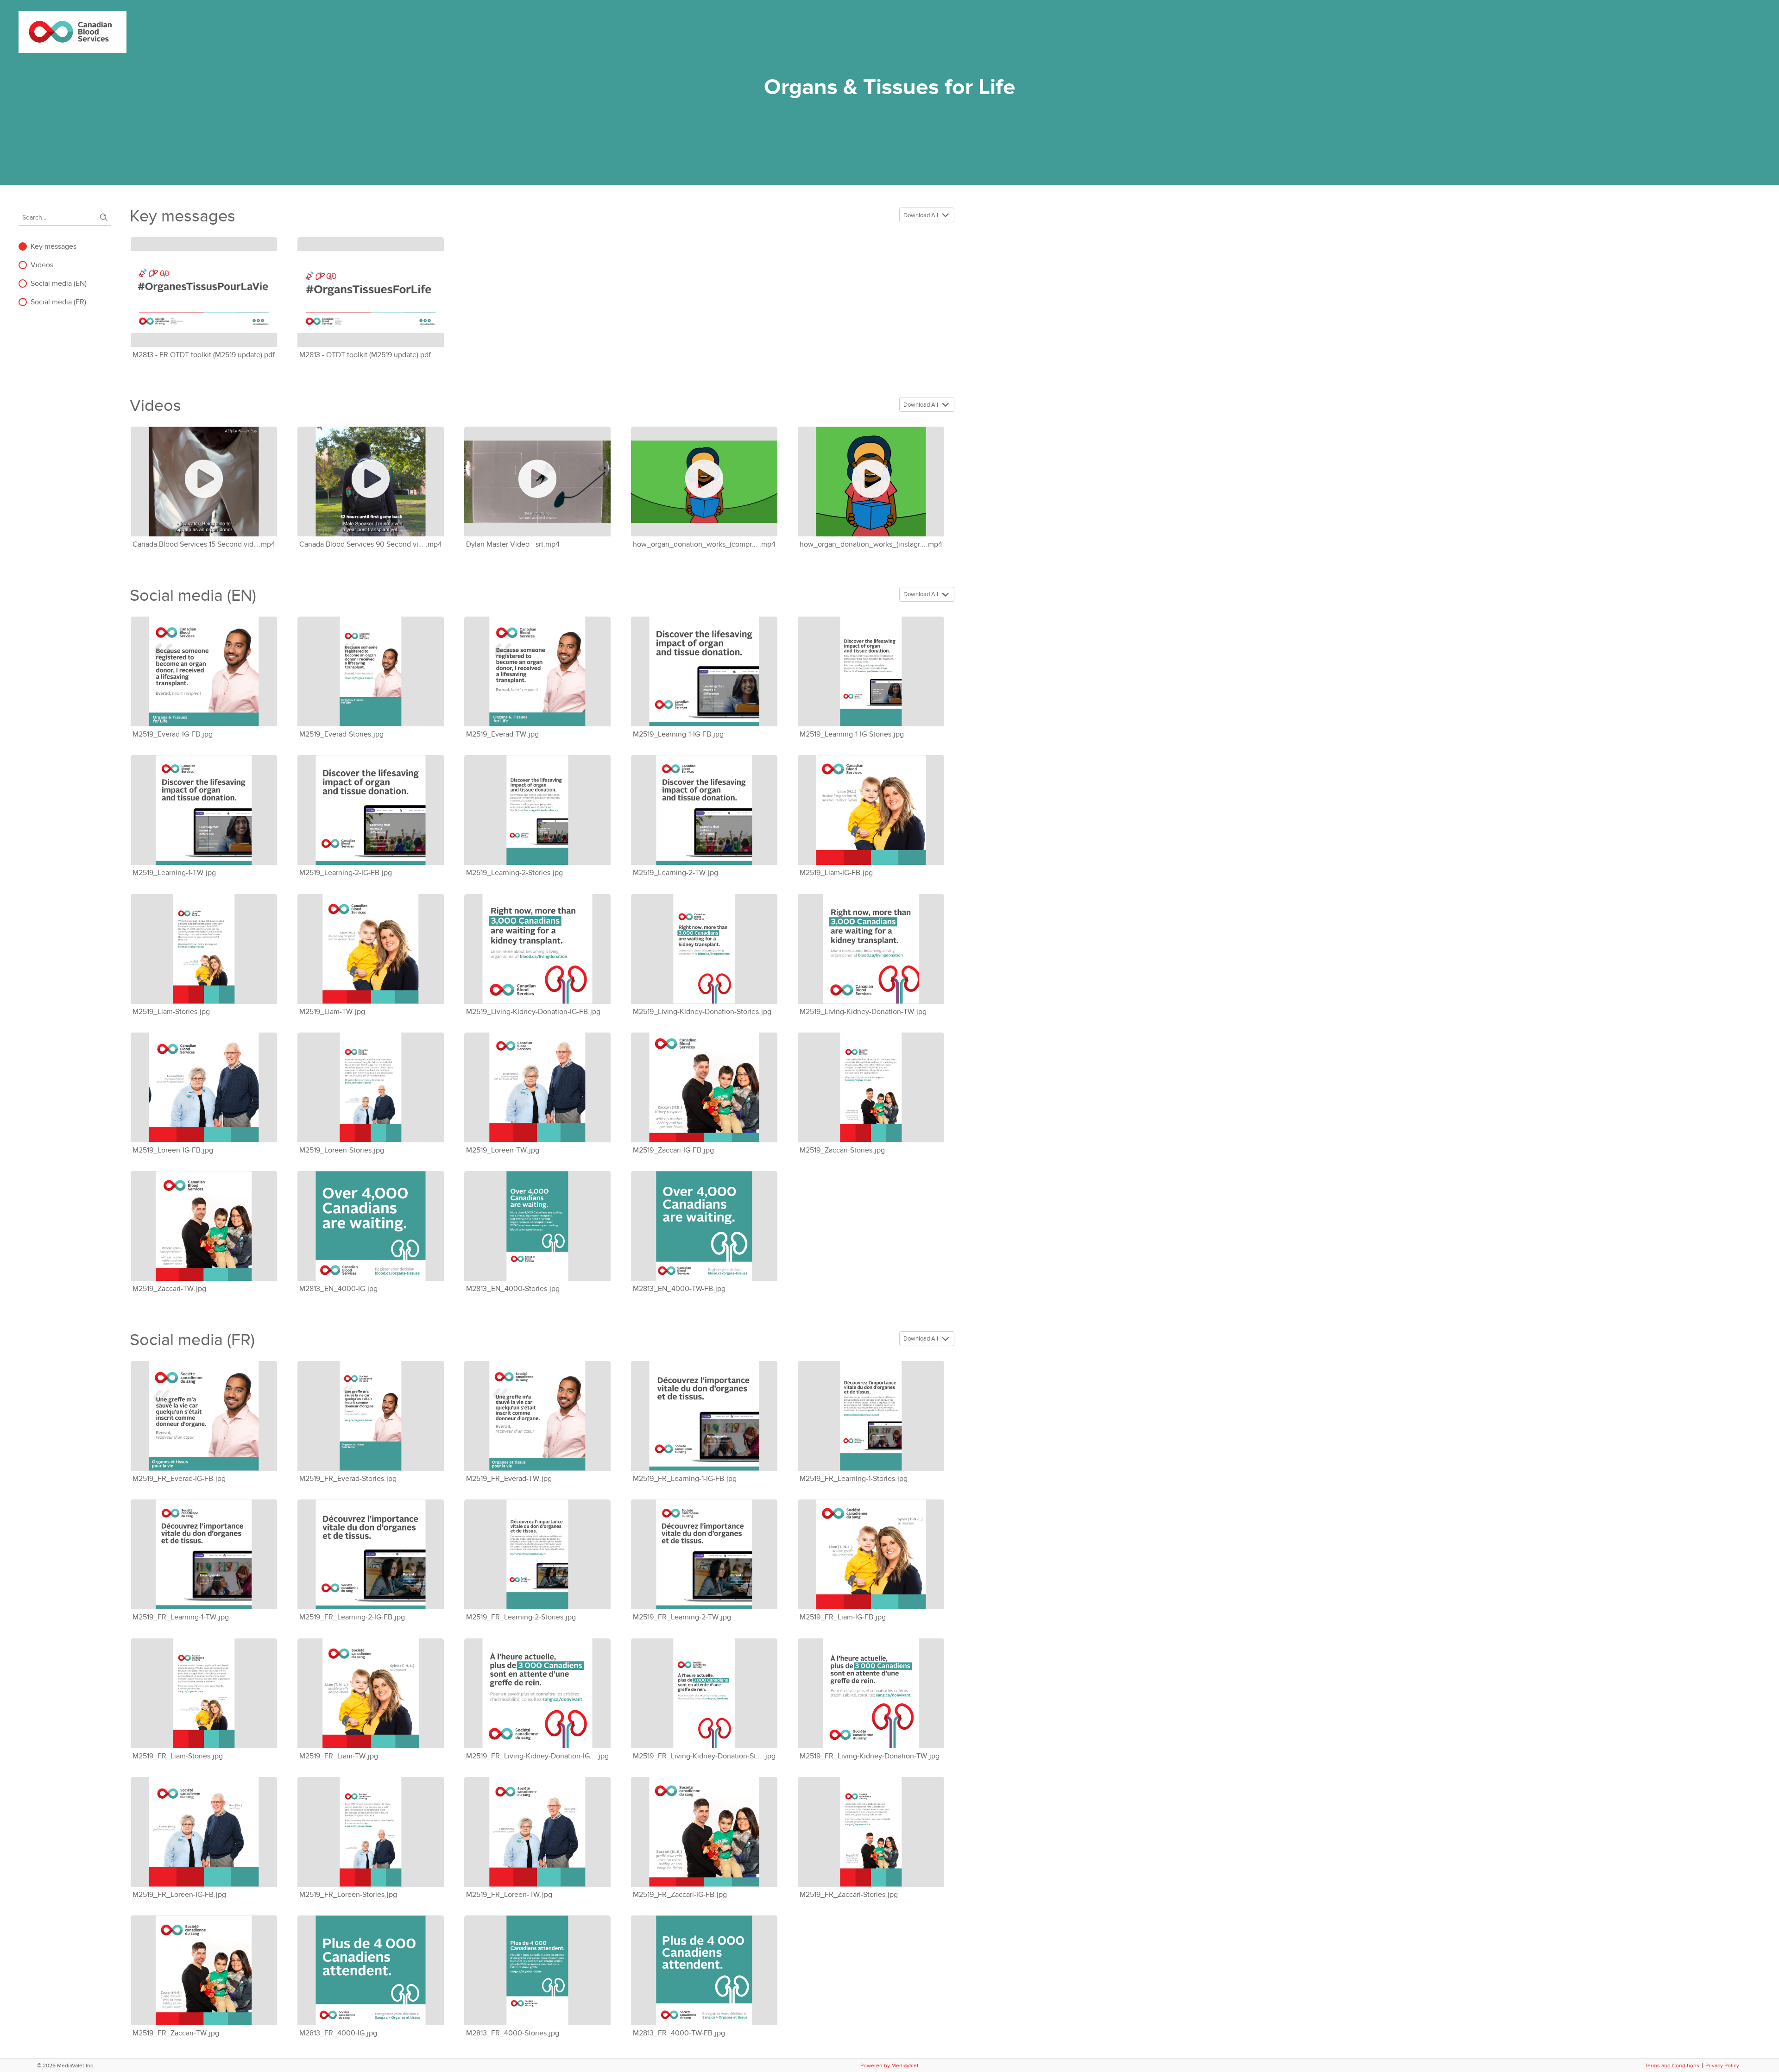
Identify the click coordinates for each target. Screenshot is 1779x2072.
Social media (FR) (58, 302)
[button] (947, 215)
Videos (42, 265)
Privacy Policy (1722, 2066)
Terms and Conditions (1672, 2066)
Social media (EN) (59, 283)
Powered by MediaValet (889, 2066)
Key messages (54, 246)
